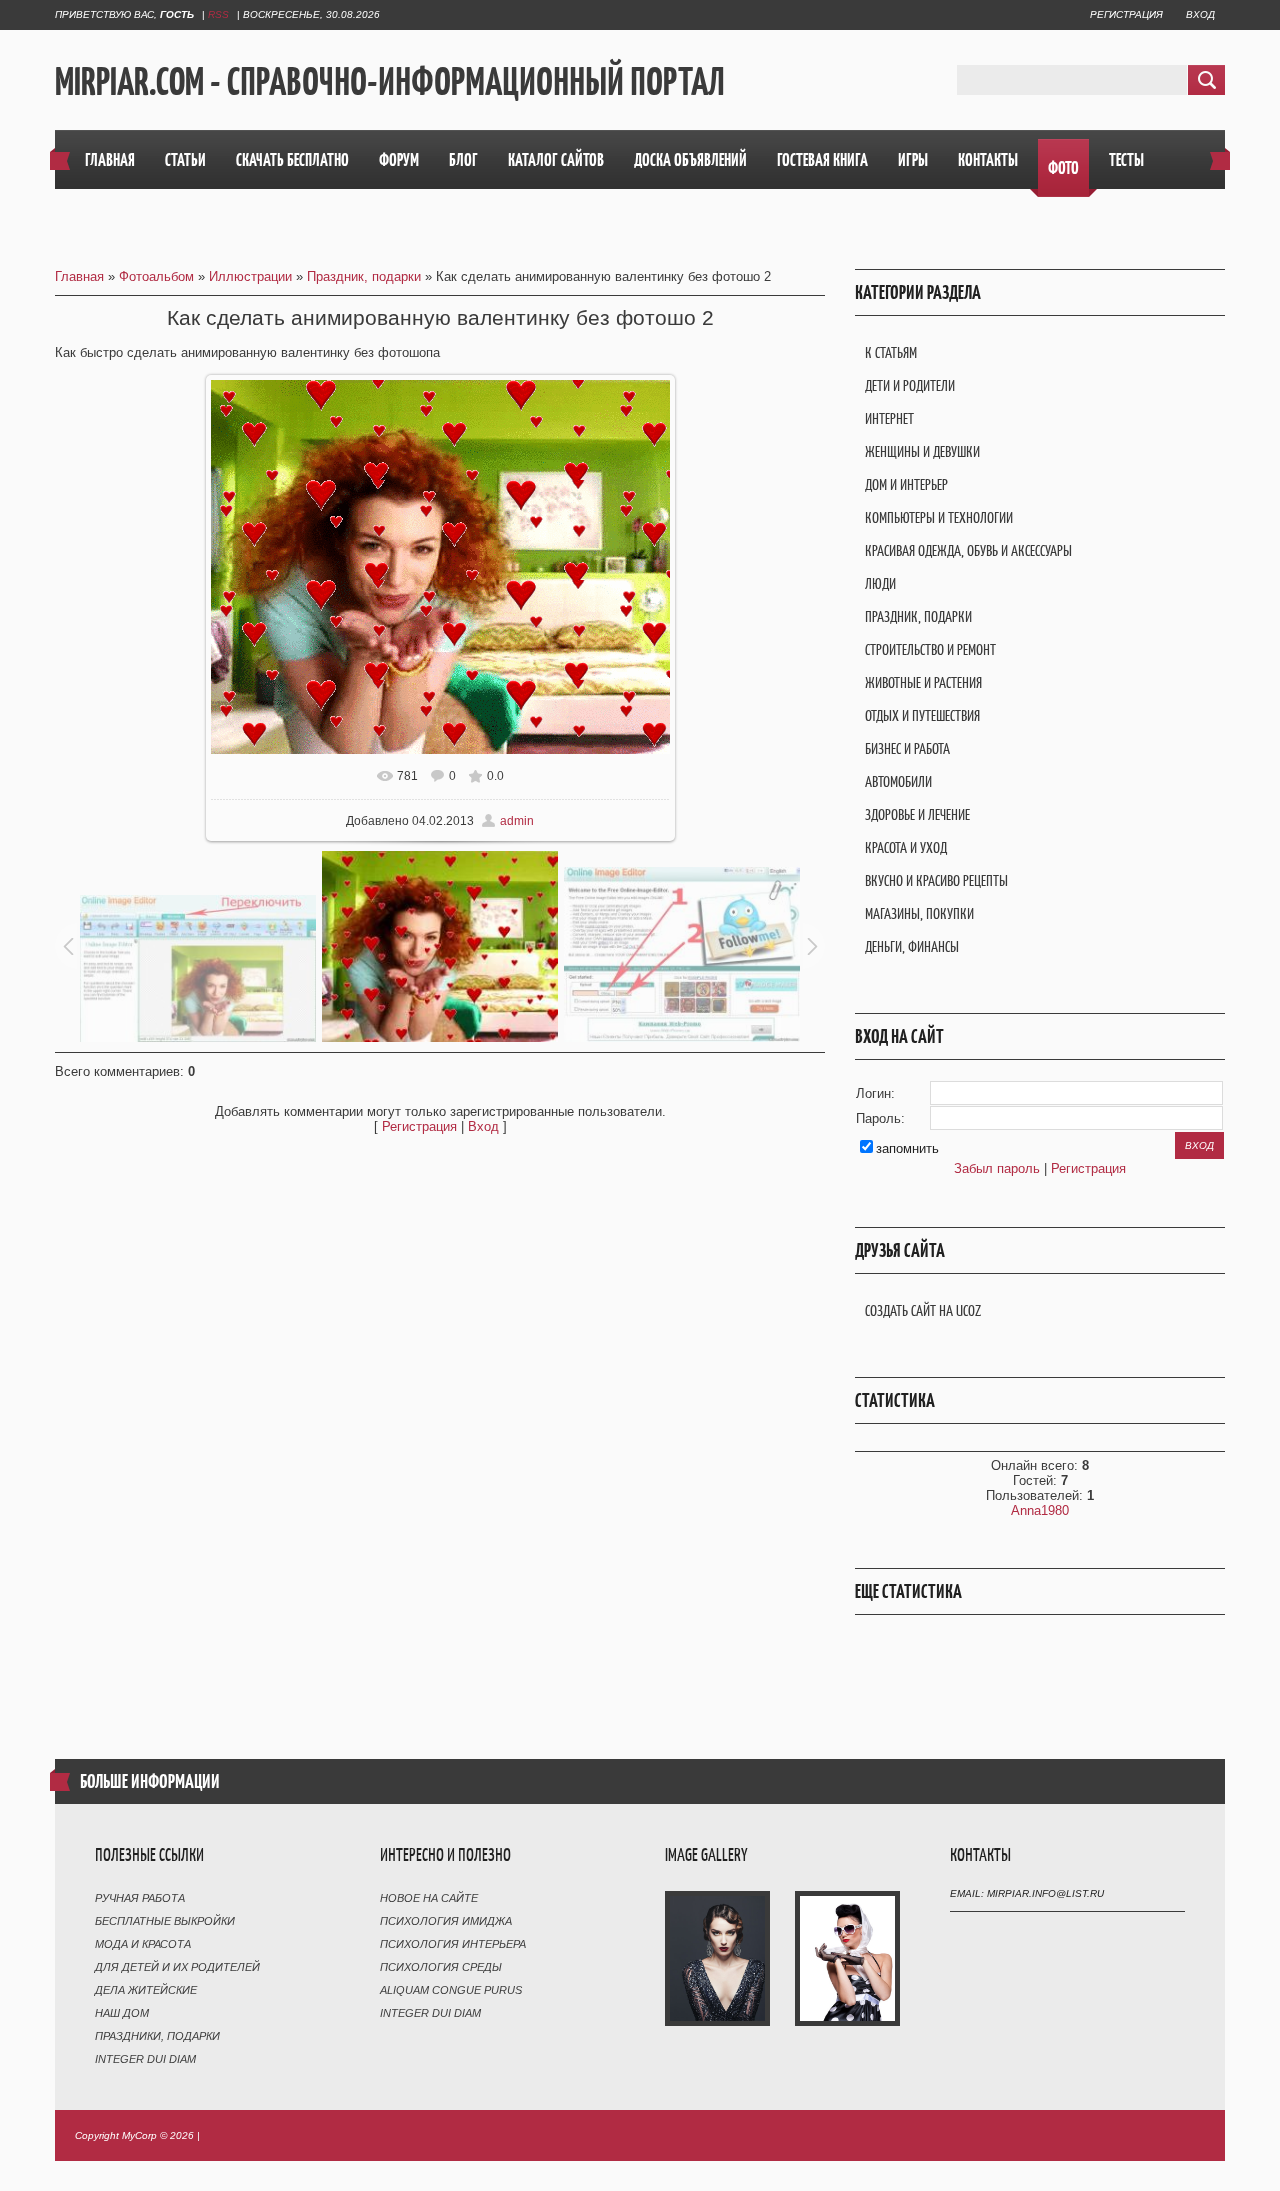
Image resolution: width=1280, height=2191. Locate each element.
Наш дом (122, 2013)
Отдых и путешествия (922, 715)
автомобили (898, 781)
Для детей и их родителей (177, 1967)
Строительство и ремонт (930, 649)
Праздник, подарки (364, 276)
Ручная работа (140, 1898)
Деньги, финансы (912, 946)
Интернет (889, 418)
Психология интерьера (453, 1944)
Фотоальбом (156, 276)
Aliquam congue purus (451, 1990)
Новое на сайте (429, 1898)
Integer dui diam (145, 2059)
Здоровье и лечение (917, 814)
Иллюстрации (250, 276)
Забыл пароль (997, 1168)
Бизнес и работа (907, 748)
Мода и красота (143, 1944)
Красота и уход (906, 847)
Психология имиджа (446, 1921)
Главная (79, 276)
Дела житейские (146, 1990)
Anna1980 (1040, 1510)
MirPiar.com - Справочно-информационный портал (390, 81)
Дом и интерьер (906, 484)
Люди (880, 583)
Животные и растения (923, 682)
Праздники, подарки (157, 2036)
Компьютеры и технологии (939, 517)
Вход (1200, 14)
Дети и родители (910, 385)
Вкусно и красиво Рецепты (936, 880)
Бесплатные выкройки (165, 1921)
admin (517, 821)
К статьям (891, 352)
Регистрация (1126, 14)
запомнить (907, 1148)
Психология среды (441, 1967)
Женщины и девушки (922, 451)
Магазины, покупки (919, 913)
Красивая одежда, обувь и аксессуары (968, 550)
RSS (218, 14)
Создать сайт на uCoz (923, 1310)
